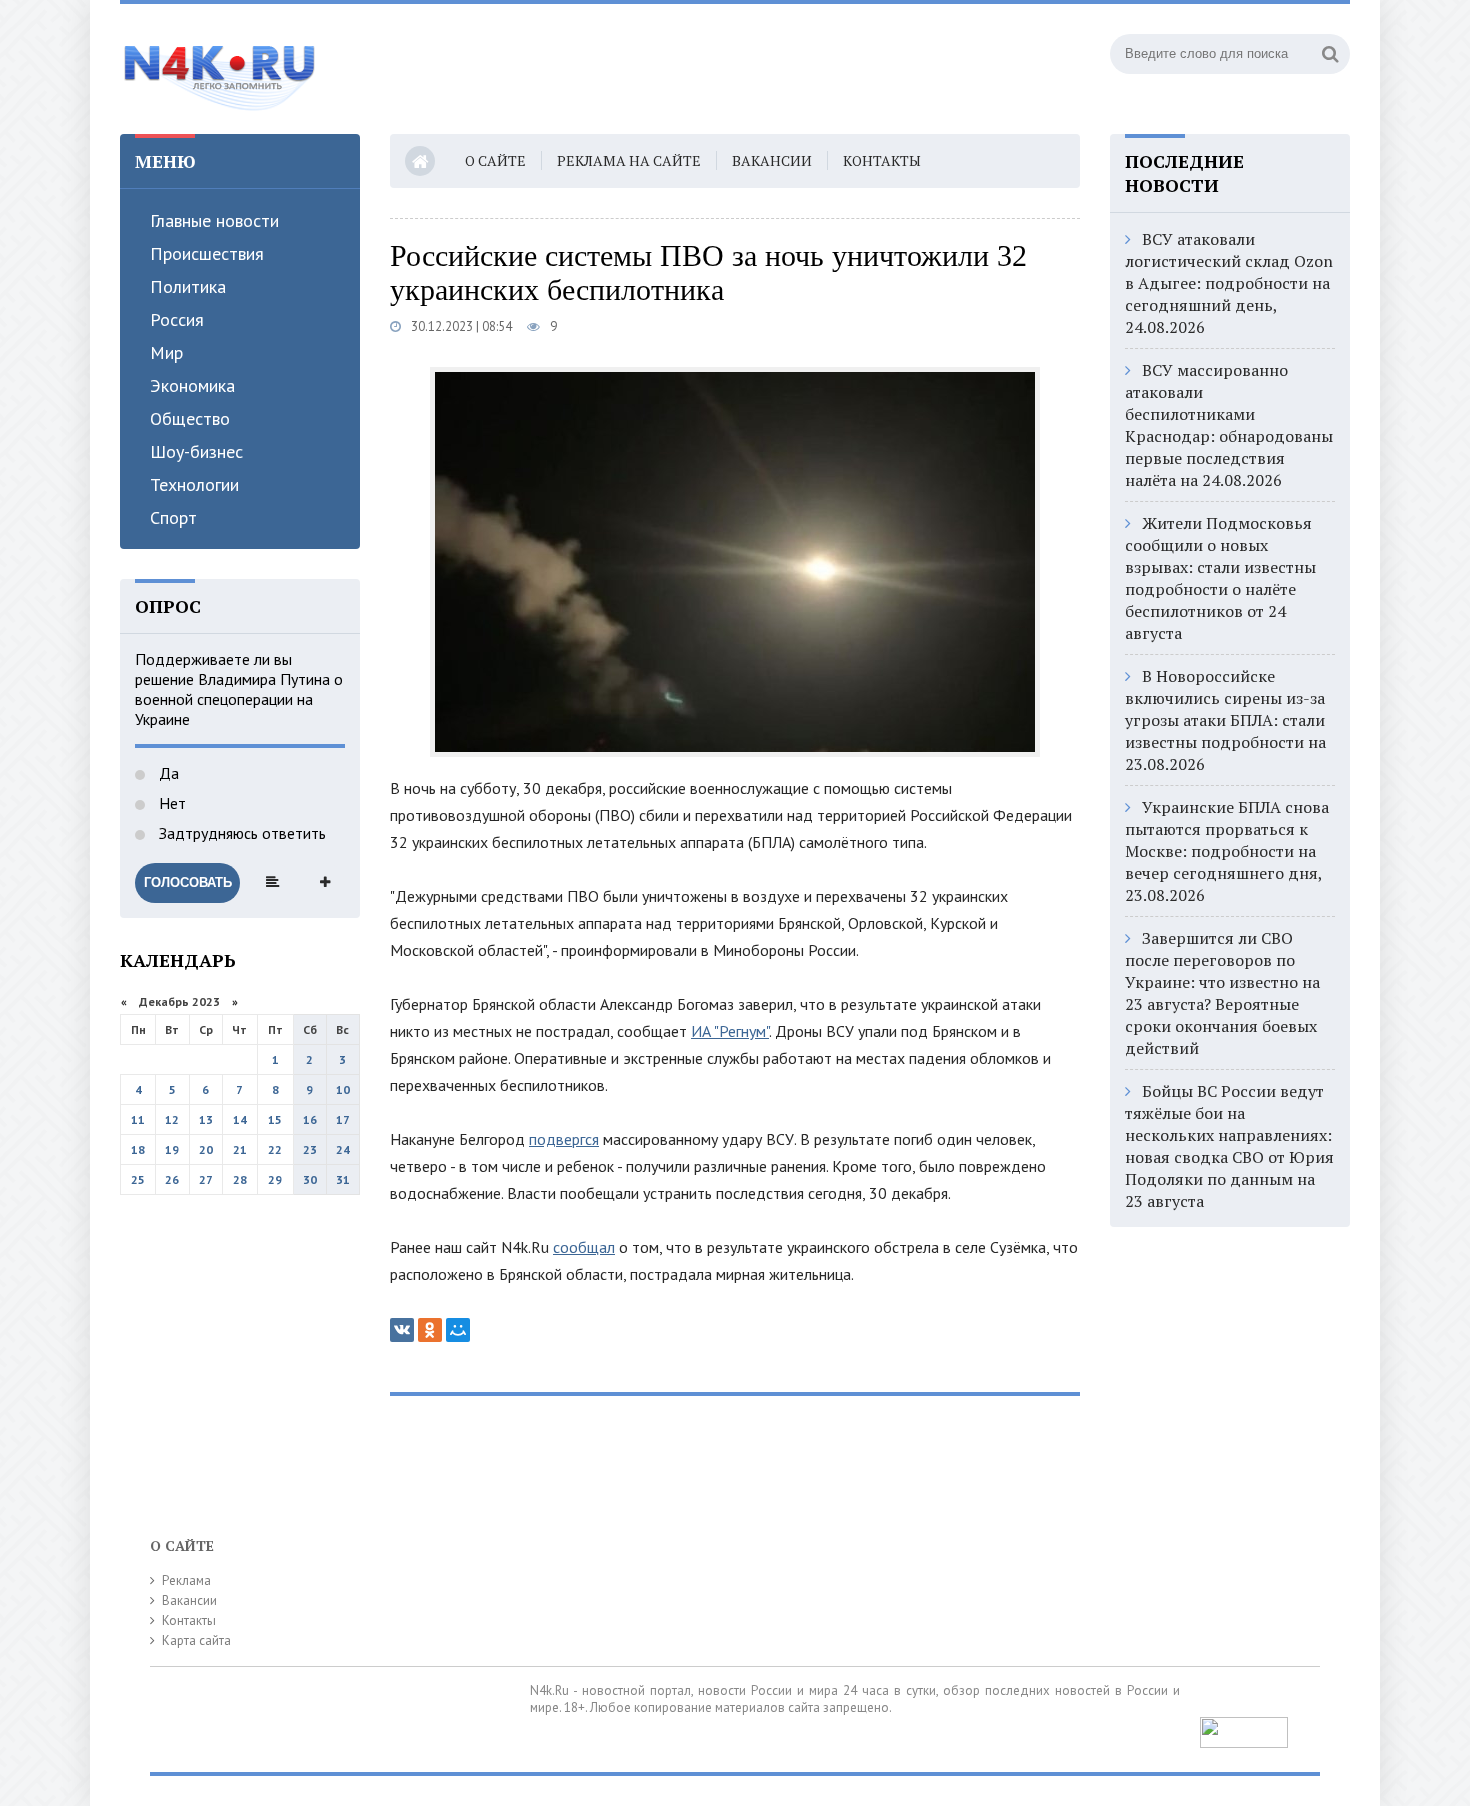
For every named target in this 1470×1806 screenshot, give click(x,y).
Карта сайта (196, 1640)
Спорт (173, 517)
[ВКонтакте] (402, 1330)
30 (310, 1179)
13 (206, 1119)
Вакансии (772, 160)
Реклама (186, 1580)
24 (343, 1149)
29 (275, 1179)
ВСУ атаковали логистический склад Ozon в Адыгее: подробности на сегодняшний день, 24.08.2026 (1229, 283)
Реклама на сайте (629, 160)
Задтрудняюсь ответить (240, 833)
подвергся (564, 1139)
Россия (177, 319)
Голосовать (188, 882)
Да (167, 773)
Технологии (194, 484)
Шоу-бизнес (196, 451)
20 (206, 1149)
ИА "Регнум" (730, 1031)
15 (275, 1119)
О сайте (495, 160)
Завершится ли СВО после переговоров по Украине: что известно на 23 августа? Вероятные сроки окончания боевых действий (1222, 993)
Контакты (882, 160)
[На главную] (220, 69)
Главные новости (214, 220)
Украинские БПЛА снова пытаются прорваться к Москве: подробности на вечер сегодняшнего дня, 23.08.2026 (1227, 851)
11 (138, 1119)
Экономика (192, 385)
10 (343, 1089)
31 (343, 1179)
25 (138, 1179)
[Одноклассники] (430, 1330)
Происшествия (207, 253)
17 (343, 1119)
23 (310, 1149)
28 (240, 1179)
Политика (188, 286)
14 (240, 1119)
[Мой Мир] (458, 1330)
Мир (166, 352)
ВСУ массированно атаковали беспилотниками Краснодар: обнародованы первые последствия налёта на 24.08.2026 (1229, 425)
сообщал (584, 1247)
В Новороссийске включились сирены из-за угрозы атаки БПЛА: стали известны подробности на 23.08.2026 (1225, 720)
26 (172, 1179)
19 (172, 1149)
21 (240, 1149)
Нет (170, 803)
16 (310, 1119)
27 (206, 1179)
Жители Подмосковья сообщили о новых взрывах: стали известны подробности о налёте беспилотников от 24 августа (1220, 578)
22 (275, 1149)
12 (172, 1119)
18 (138, 1149)
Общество (190, 418)
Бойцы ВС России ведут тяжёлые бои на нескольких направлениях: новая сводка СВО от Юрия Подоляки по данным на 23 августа (1229, 1146)
